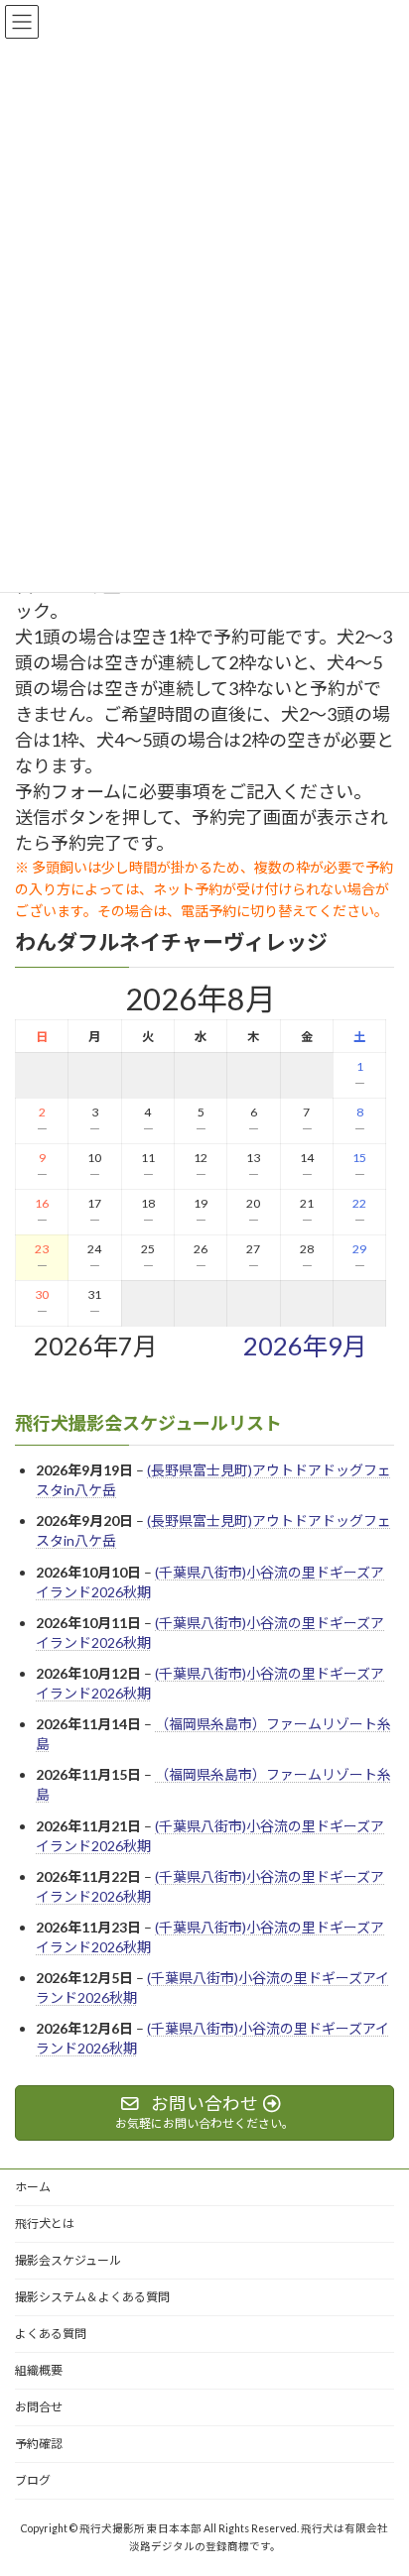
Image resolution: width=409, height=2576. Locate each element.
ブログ (33, 2480)
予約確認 (39, 2444)
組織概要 (39, 2370)
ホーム (33, 2187)
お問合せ (39, 2407)
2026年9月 (305, 1346)
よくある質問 (51, 2334)
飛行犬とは (45, 2224)
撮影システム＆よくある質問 (92, 2297)
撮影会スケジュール (68, 2260)
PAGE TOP (380, 2478)
